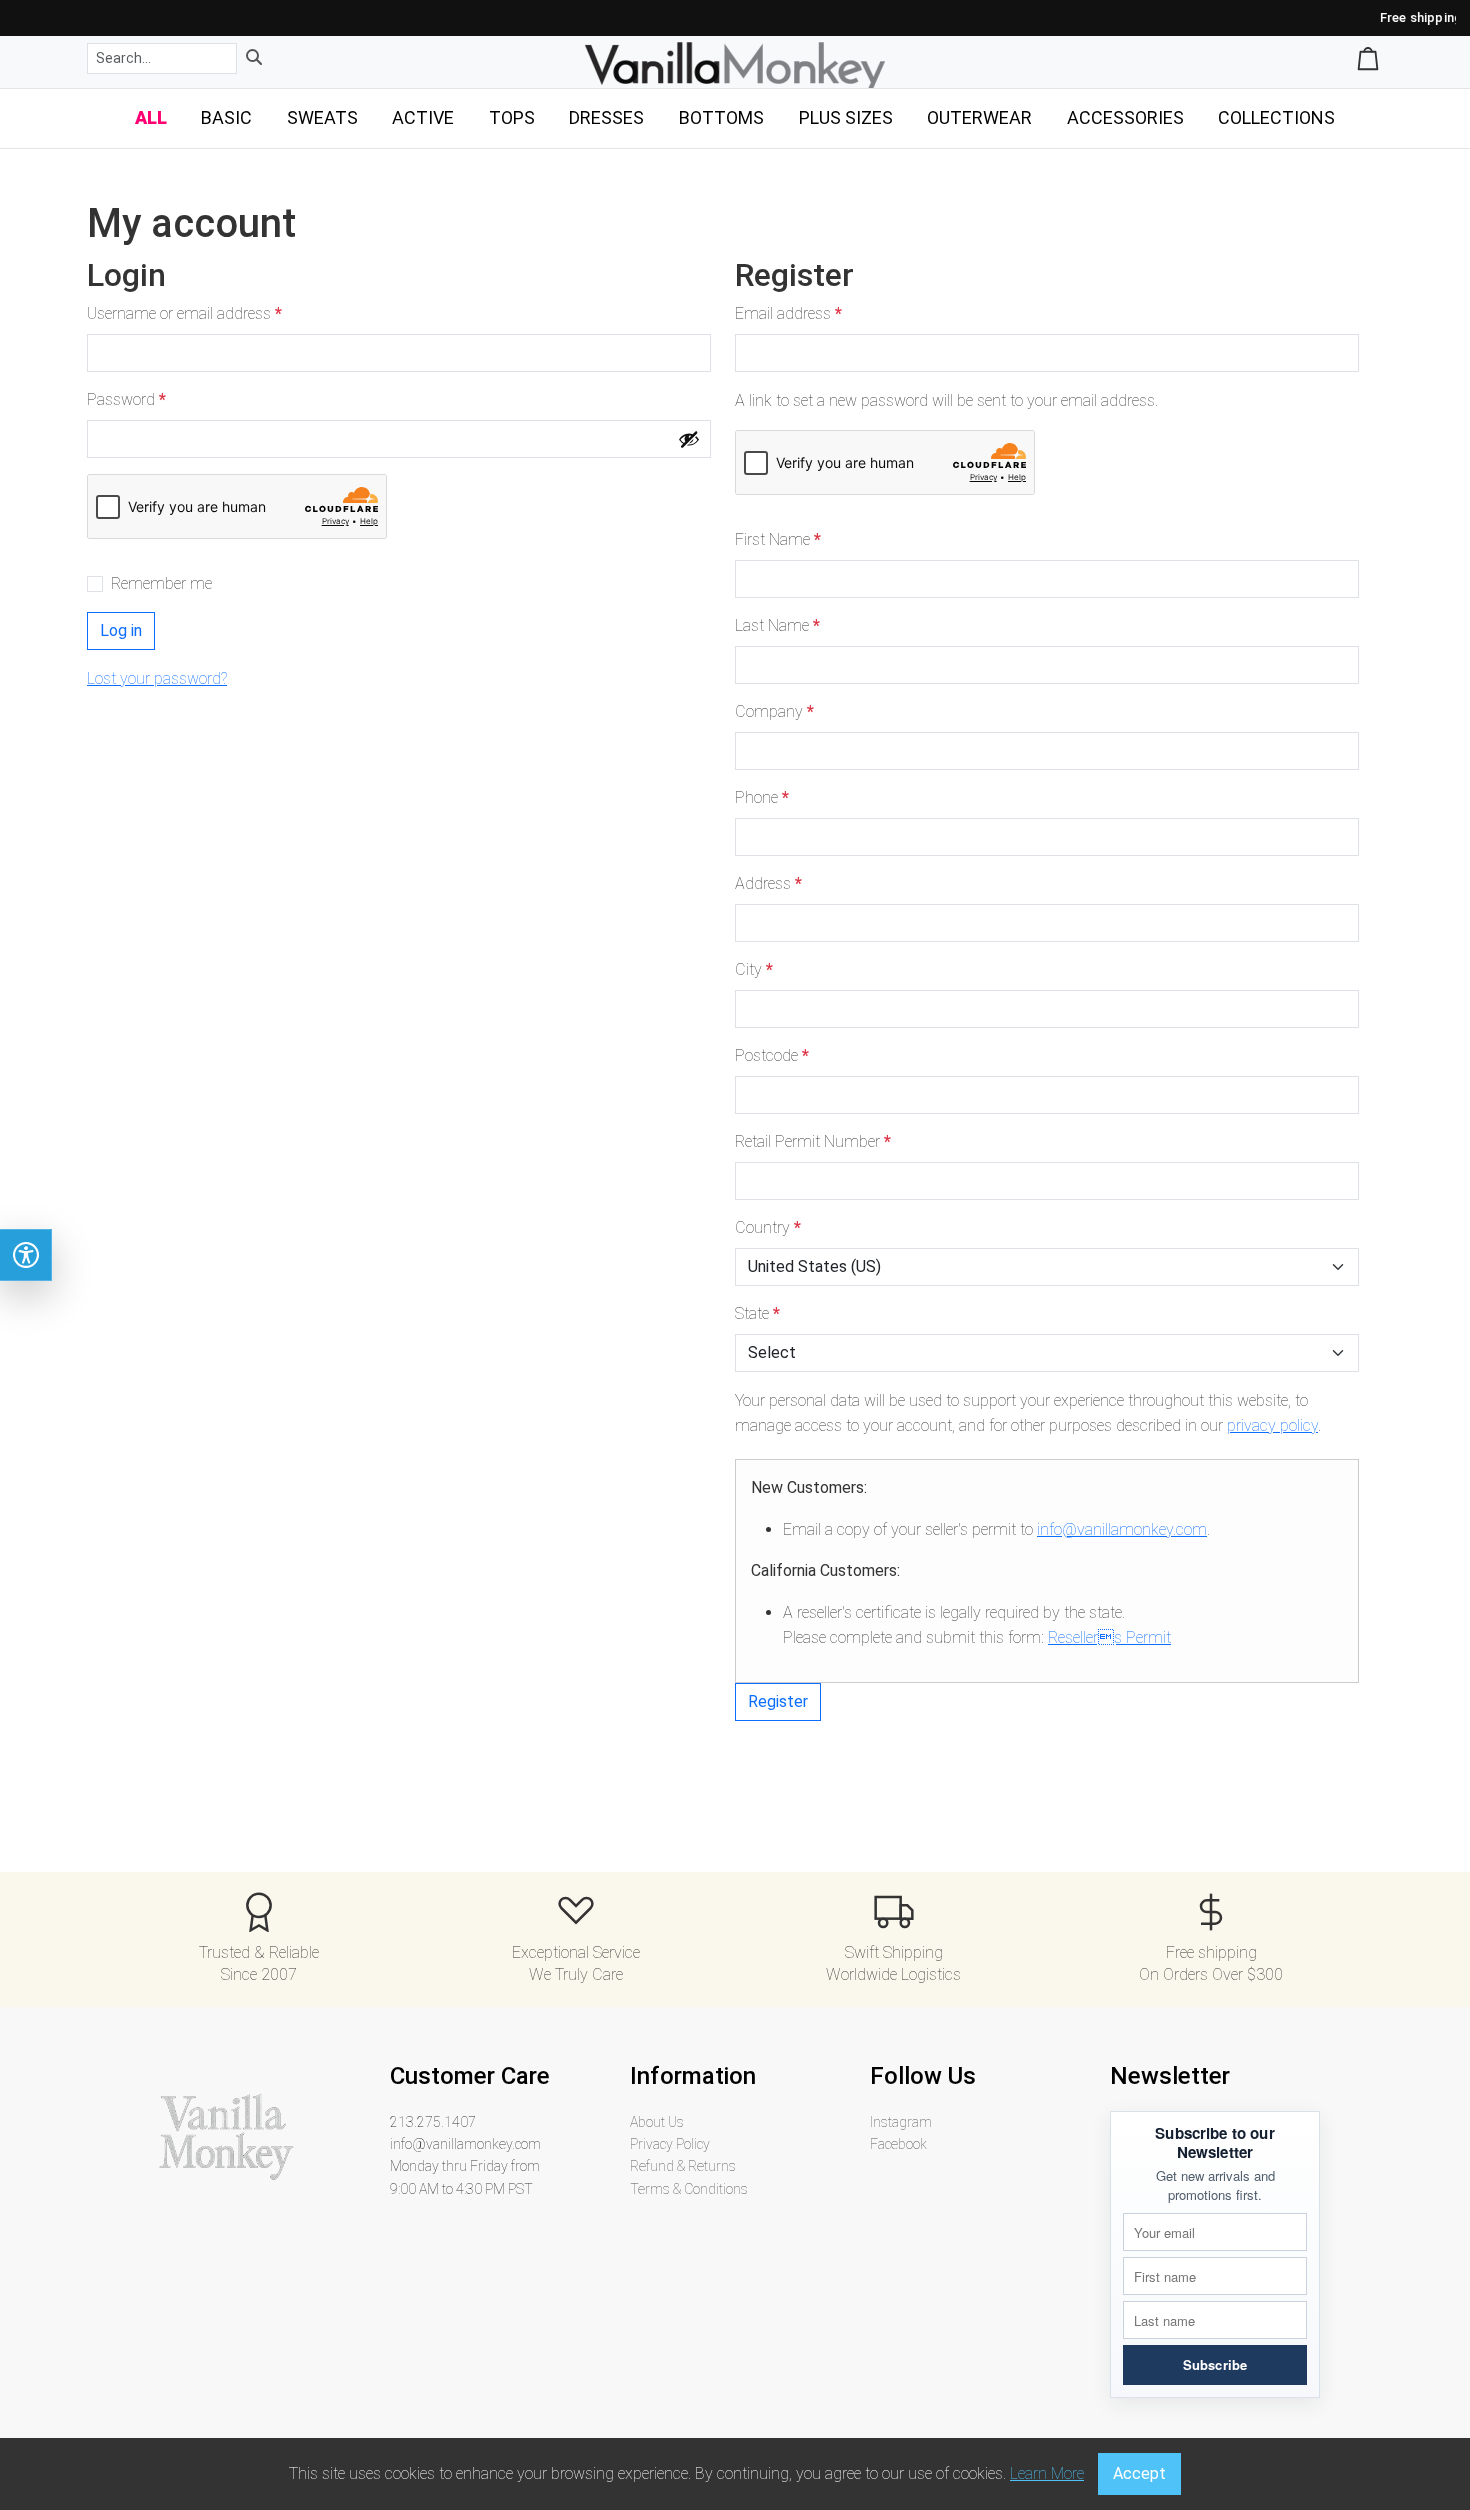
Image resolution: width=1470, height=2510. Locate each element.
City (754, 969)
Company (774, 711)
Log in (121, 630)
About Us (657, 2122)
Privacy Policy (670, 2144)
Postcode (772, 1055)
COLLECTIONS (1276, 117)
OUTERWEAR (979, 117)
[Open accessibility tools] (26, 1255)
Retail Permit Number (813, 1141)
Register (778, 1701)
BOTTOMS (721, 117)
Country (768, 1227)
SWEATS (322, 117)
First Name (778, 539)
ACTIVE (423, 117)
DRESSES (606, 117)
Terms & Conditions (689, 2189)
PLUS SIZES (846, 117)
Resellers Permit (1109, 1637)
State (757, 1313)
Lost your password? (157, 678)
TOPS (512, 117)
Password (131, 400)
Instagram (901, 2122)
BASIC (226, 117)
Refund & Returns (683, 2166)
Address (768, 883)
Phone (762, 797)
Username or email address (189, 314)
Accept (1139, 2473)
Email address (793, 314)
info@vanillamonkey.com (1122, 1529)
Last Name (777, 625)
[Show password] (689, 439)
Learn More (1047, 2473)
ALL (151, 117)
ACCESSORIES (1125, 117)
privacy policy (1272, 1425)
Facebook (898, 2144)
